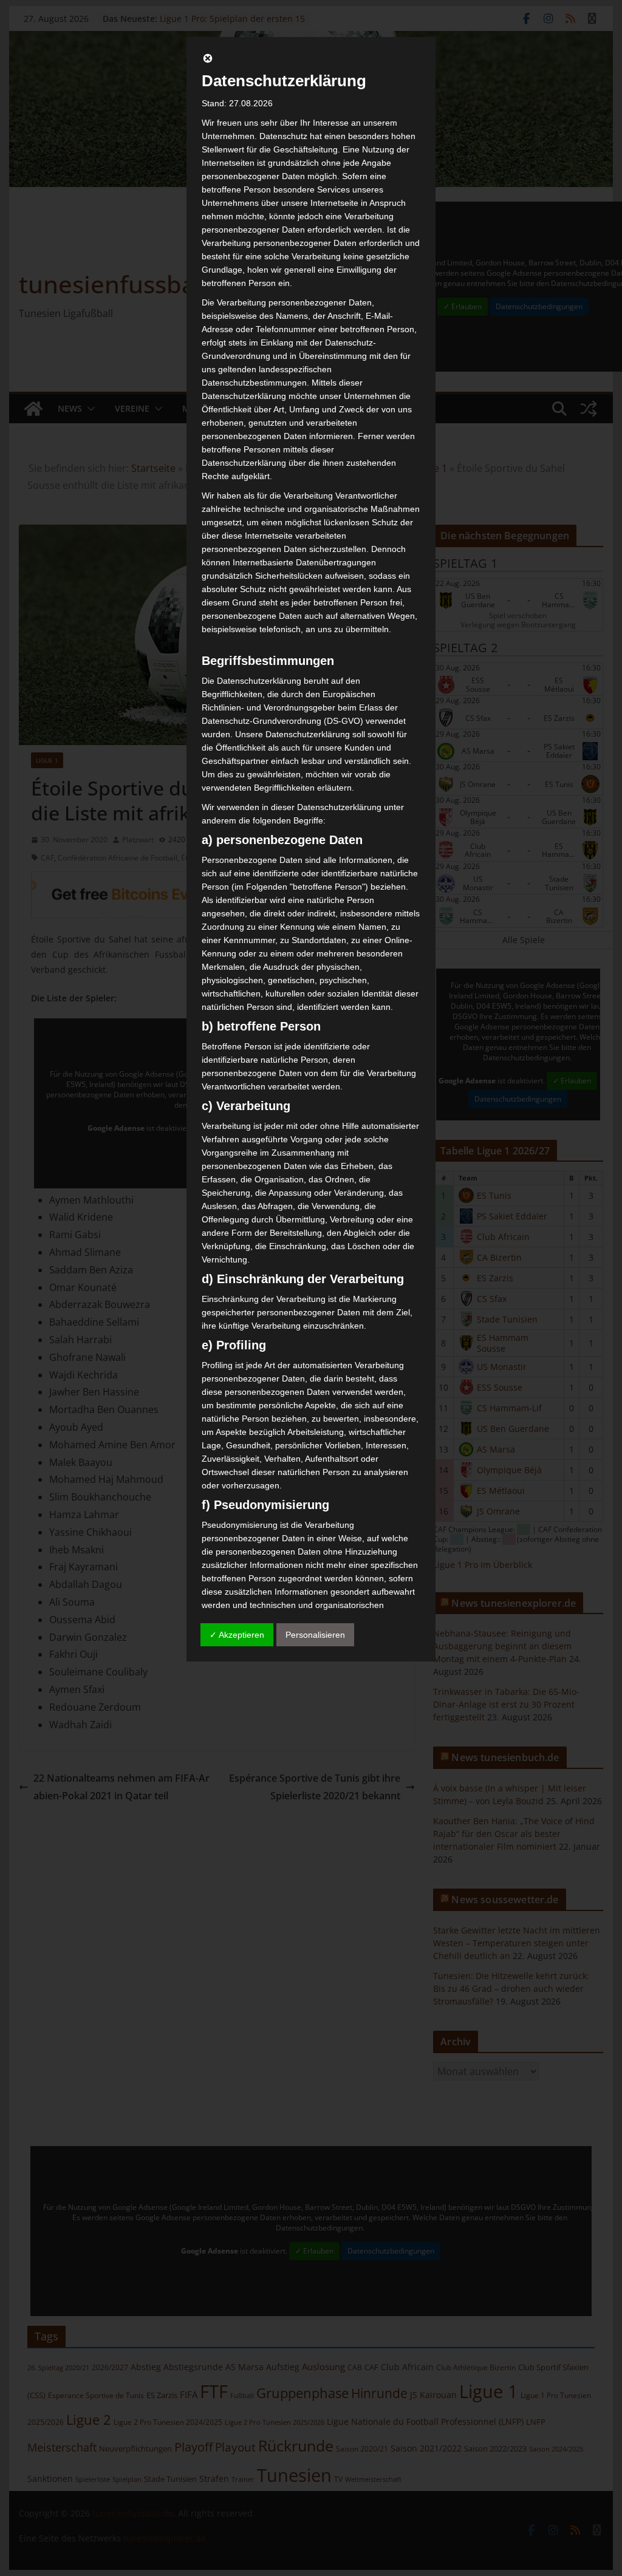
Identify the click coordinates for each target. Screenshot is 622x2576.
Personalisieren (315, 1635)
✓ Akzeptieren (237, 1635)
